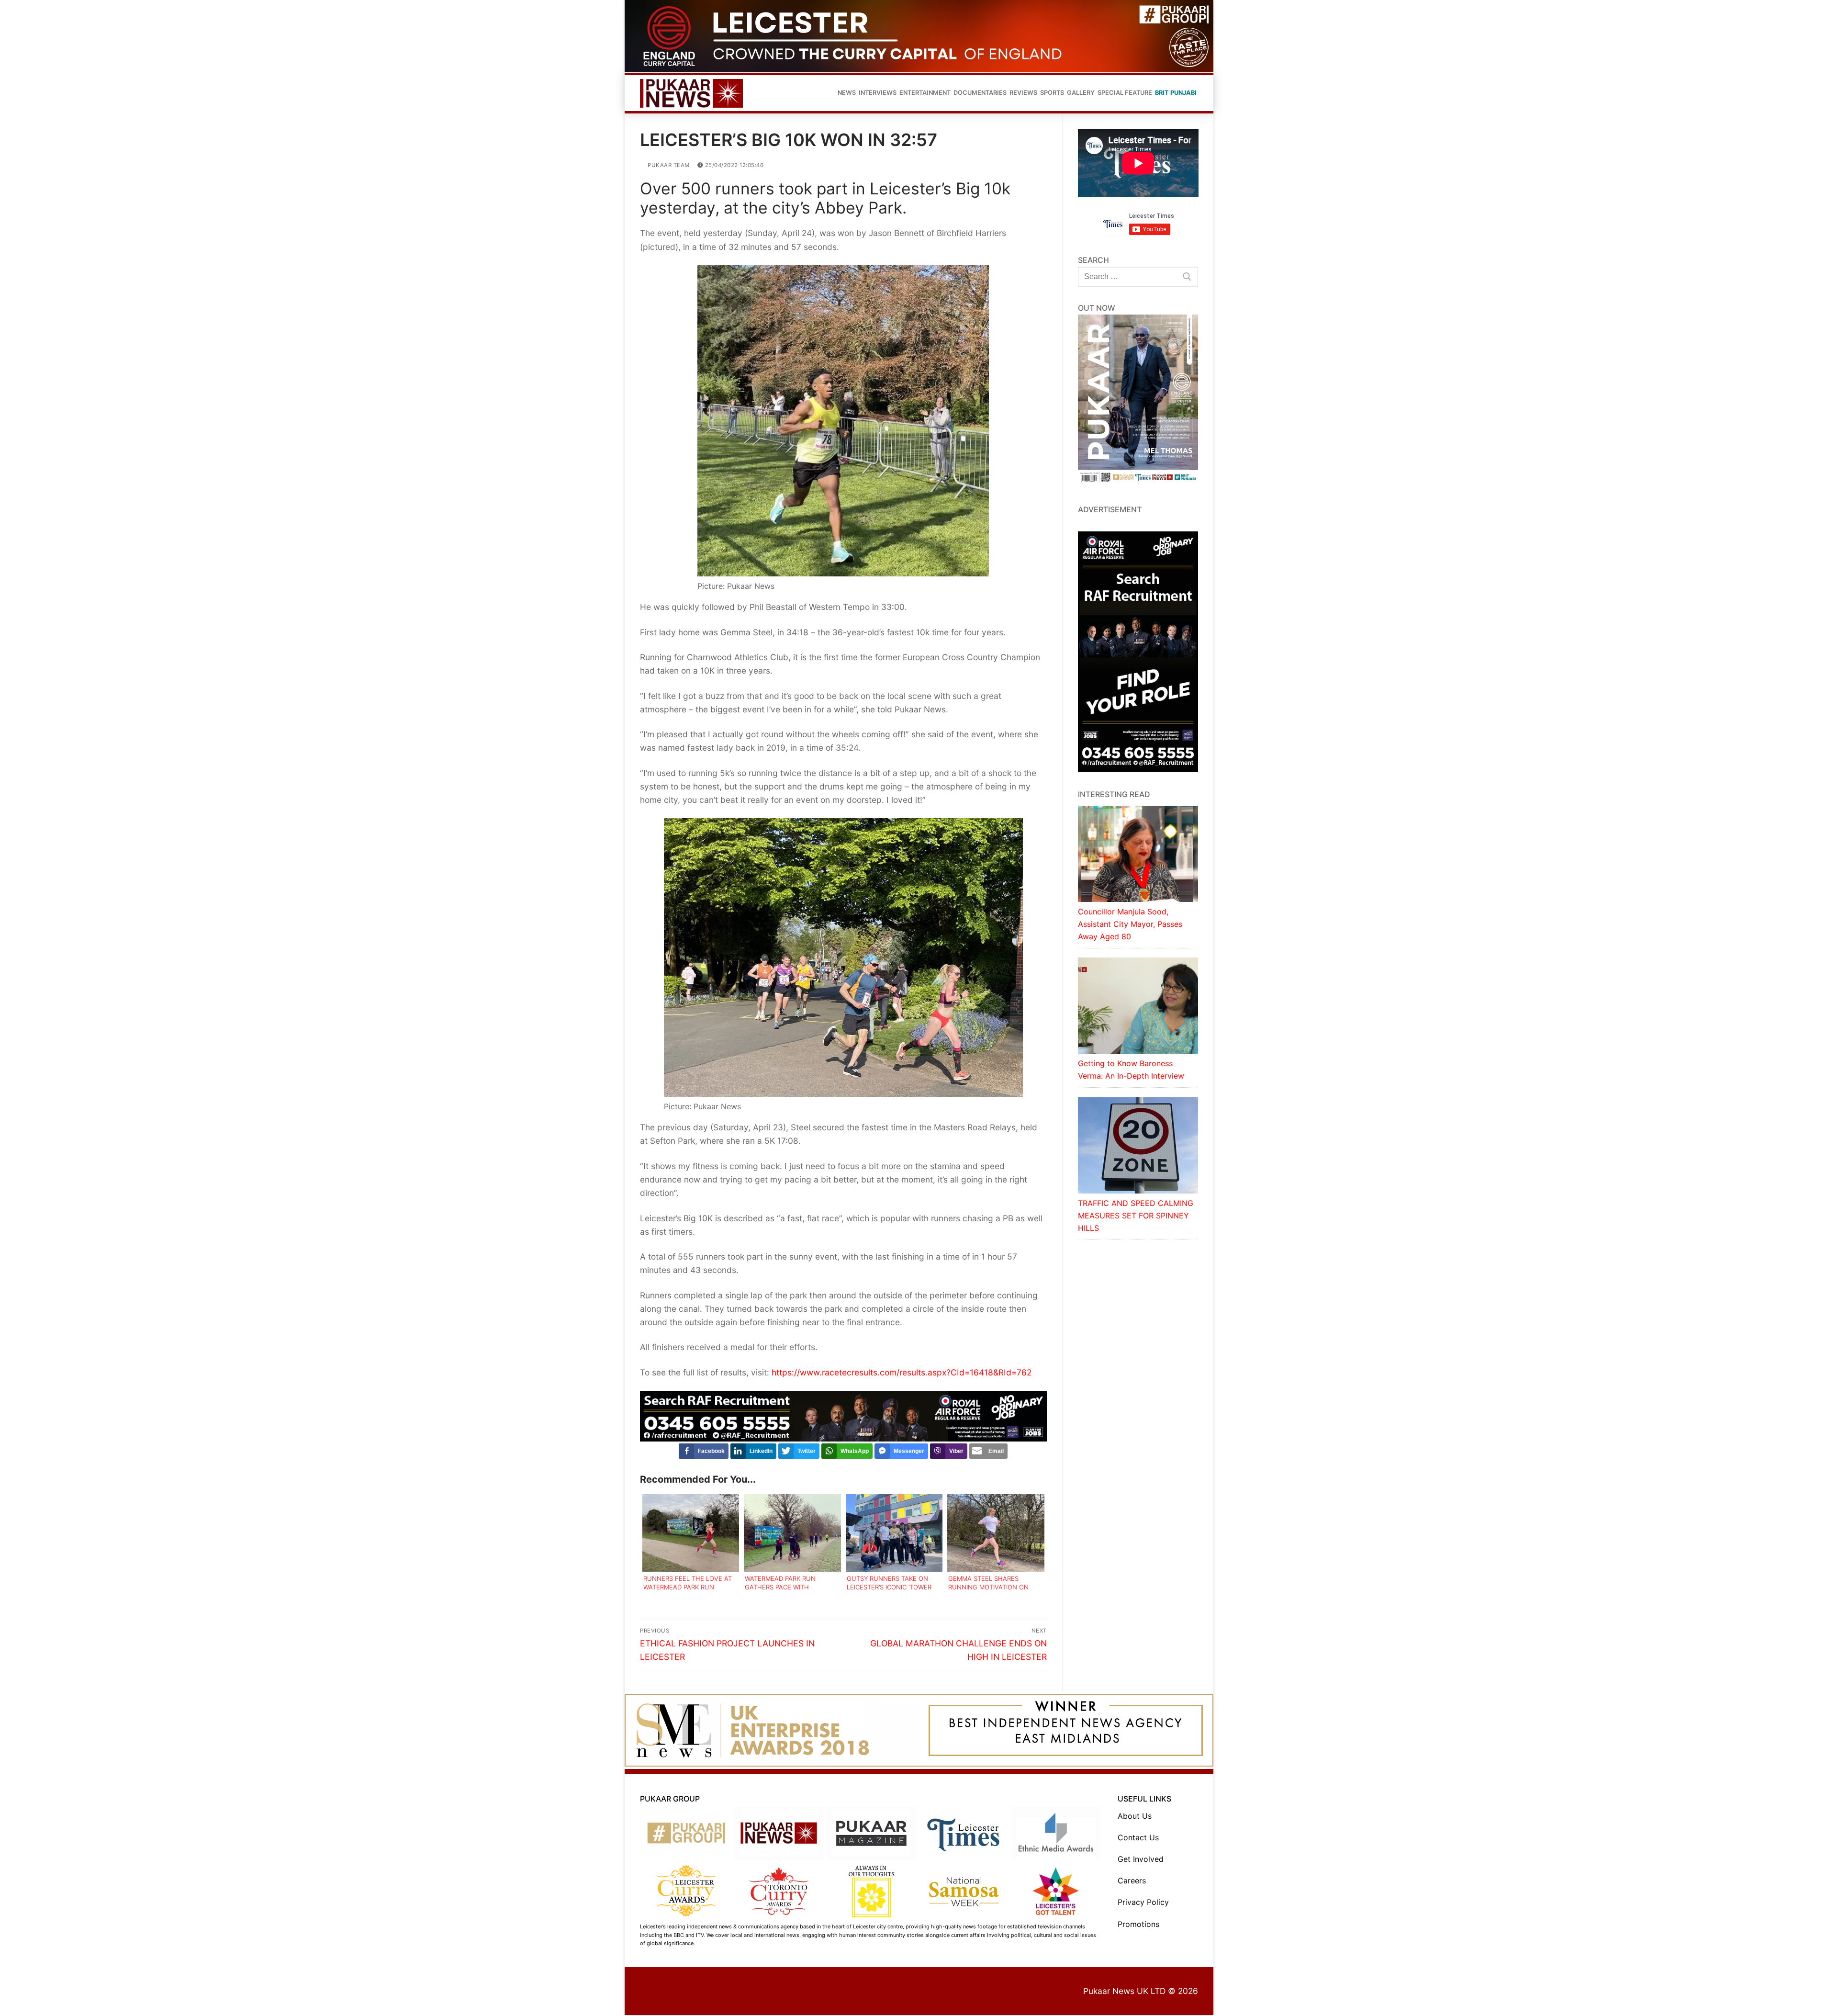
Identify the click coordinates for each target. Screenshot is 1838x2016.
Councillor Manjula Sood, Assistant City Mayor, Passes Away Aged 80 (1130, 924)
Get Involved (1141, 1859)
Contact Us (1138, 1837)
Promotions (1138, 1924)
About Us (1135, 1816)
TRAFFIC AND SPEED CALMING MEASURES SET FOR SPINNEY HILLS (1136, 1216)
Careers (1132, 1881)
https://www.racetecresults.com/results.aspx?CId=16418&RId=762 (902, 1372)
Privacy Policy (1143, 1902)
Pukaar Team (668, 165)
